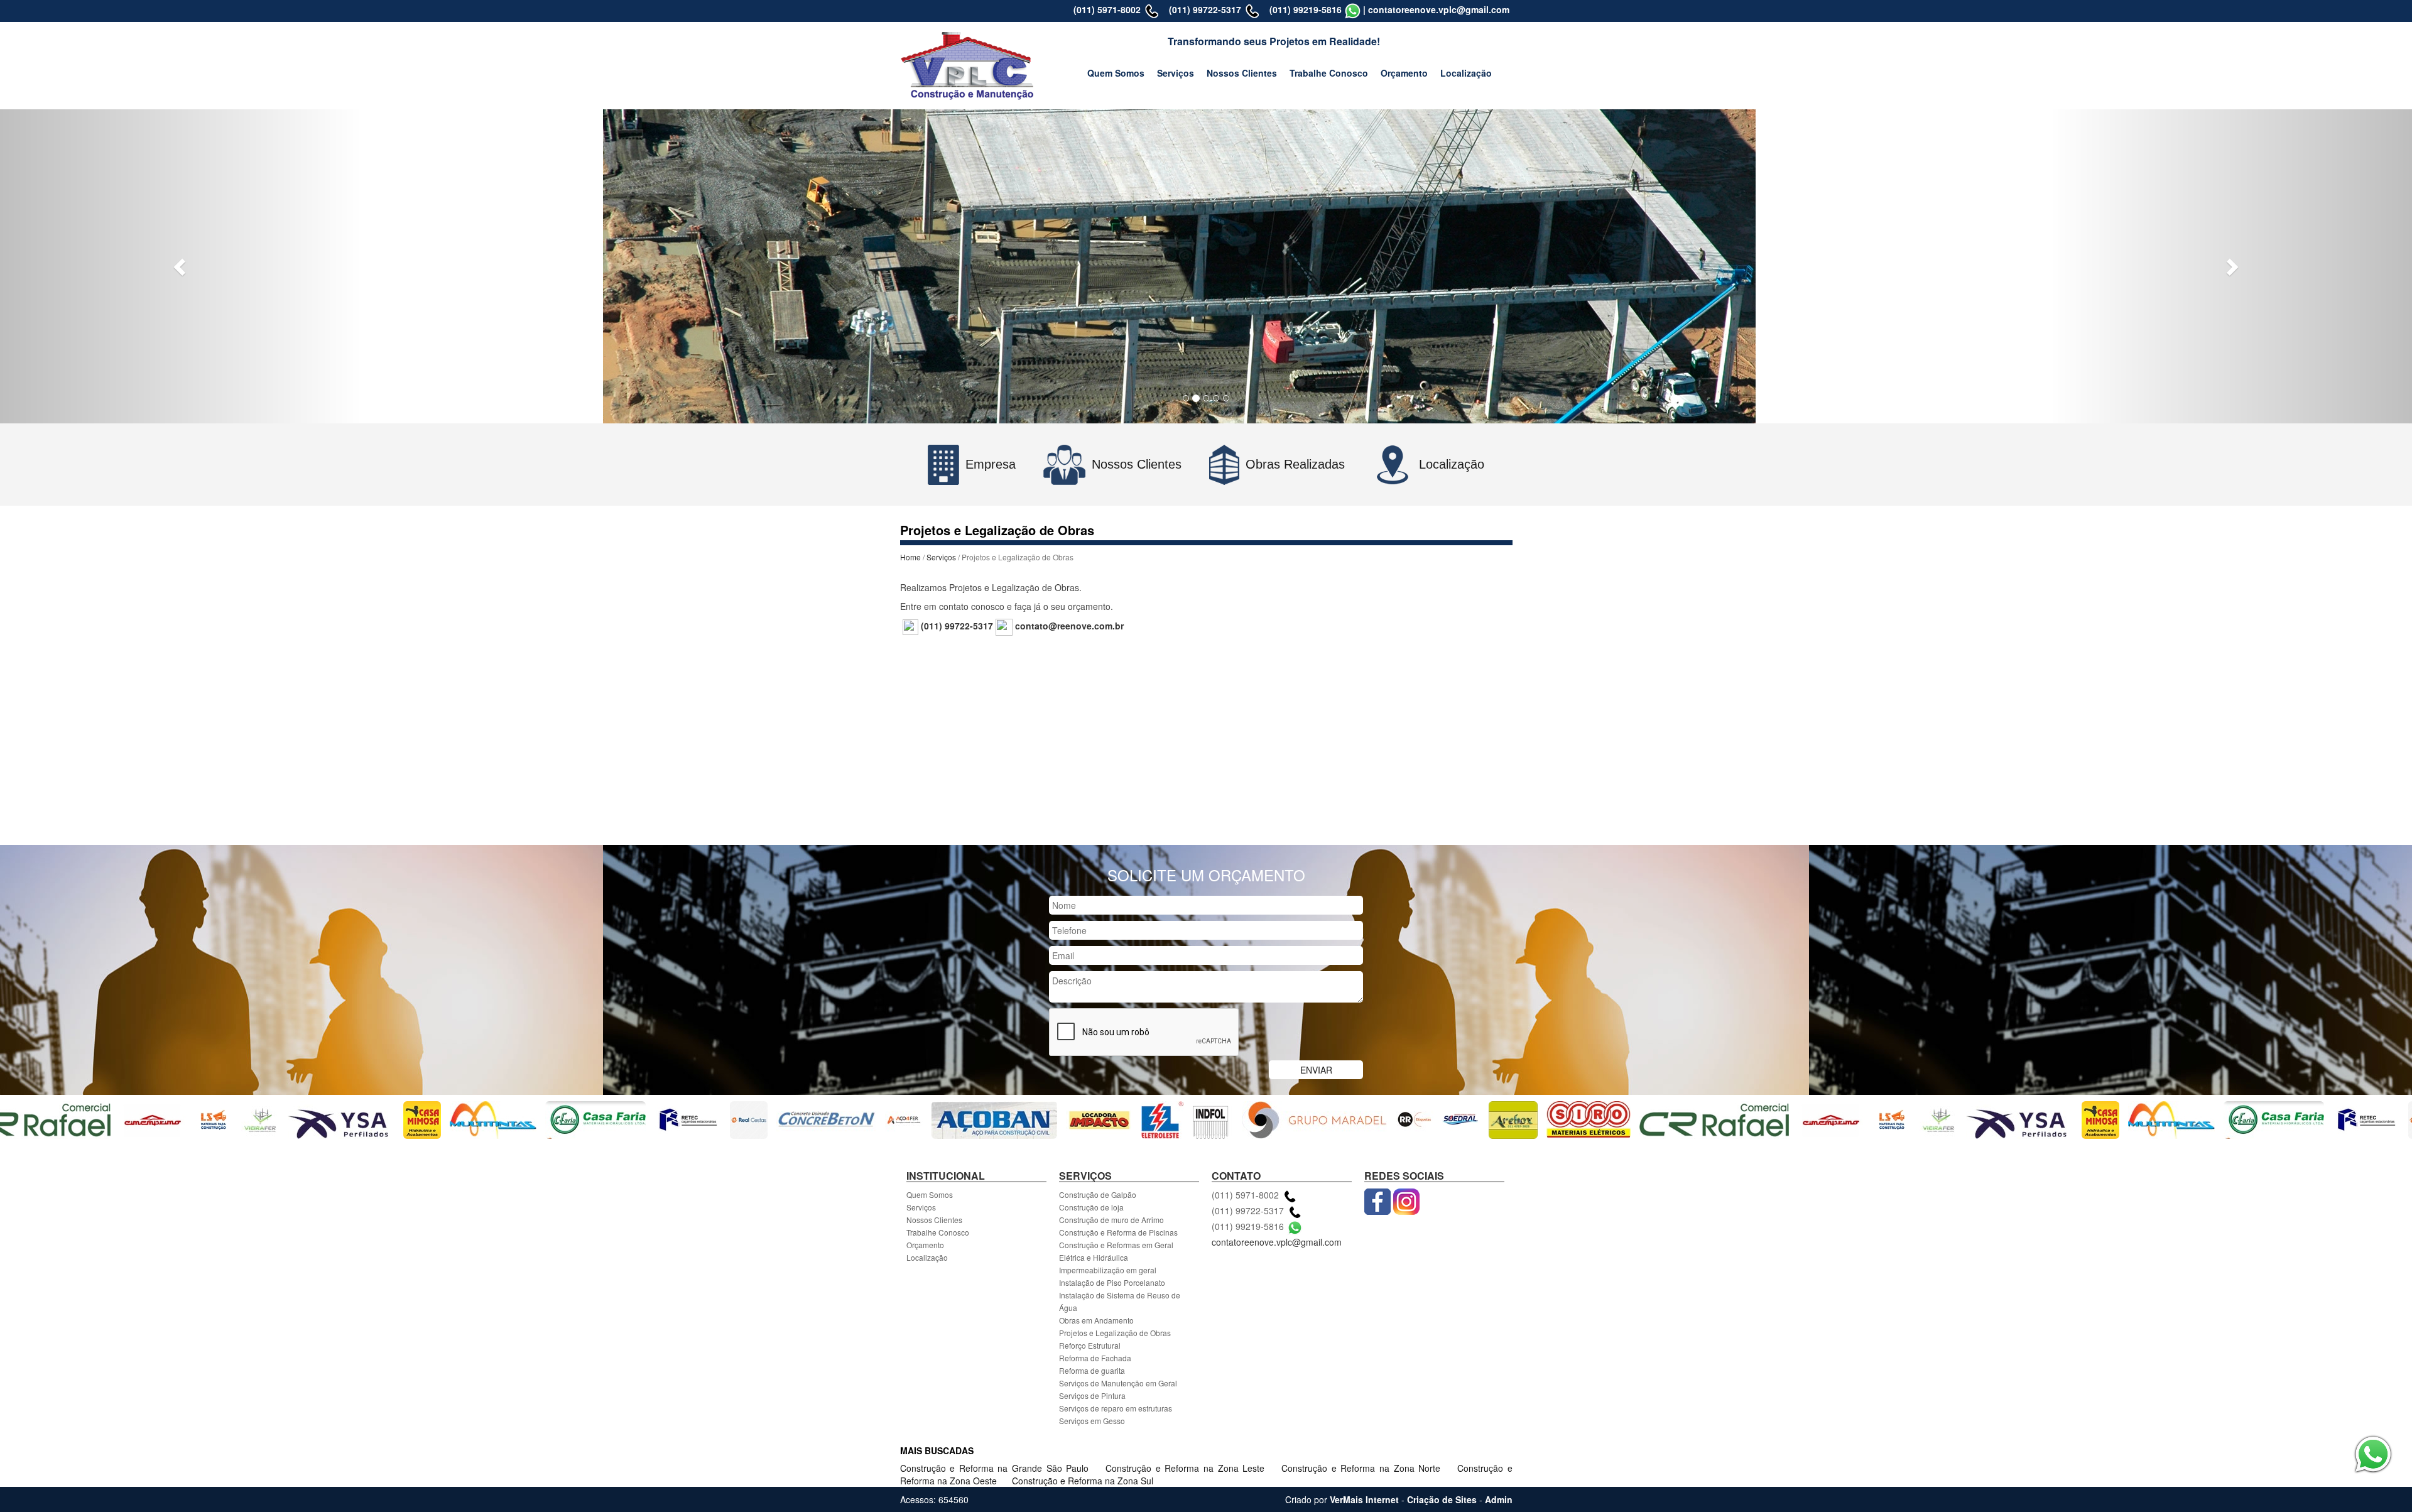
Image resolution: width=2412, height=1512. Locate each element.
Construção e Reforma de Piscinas (1118, 1232)
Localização (1466, 73)
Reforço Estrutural (1090, 1345)
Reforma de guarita (1092, 1370)
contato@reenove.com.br (1069, 626)
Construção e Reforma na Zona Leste (1187, 1468)
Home (910, 557)
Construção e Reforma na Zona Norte (1363, 1468)
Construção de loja (1091, 1207)
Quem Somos (1116, 73)
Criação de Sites (1442, 1499)
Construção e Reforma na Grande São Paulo (997, 1468)
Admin (1499, 1499)
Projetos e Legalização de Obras (1115, 1333)
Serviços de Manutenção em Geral (1118, 1383)
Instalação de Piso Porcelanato (1112, 1282)
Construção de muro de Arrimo (1111, 1220)
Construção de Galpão (1098, 1194)
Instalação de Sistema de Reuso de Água (1120, 1301)
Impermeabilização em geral (1108, 1270)
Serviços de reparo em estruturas (1116, 1408)
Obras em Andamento (1096, 1320)
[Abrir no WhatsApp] (1353, 9)
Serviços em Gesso (1092, 1421)
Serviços (1176, 73)
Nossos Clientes (1242, 73)
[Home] (968, 64)
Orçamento (1404, 73)
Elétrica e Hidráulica (1094, 1257)
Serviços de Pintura (1092, 1395)
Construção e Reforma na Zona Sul (1083, 1481)
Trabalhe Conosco (1329, 73)
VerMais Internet (1364, 1499)
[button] (181, 266)
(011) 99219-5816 (1306, 9)
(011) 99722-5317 (1205, 9)
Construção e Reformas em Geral (1116, 1245)
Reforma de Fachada (1095, 1358)
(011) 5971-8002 (1107, 9)
